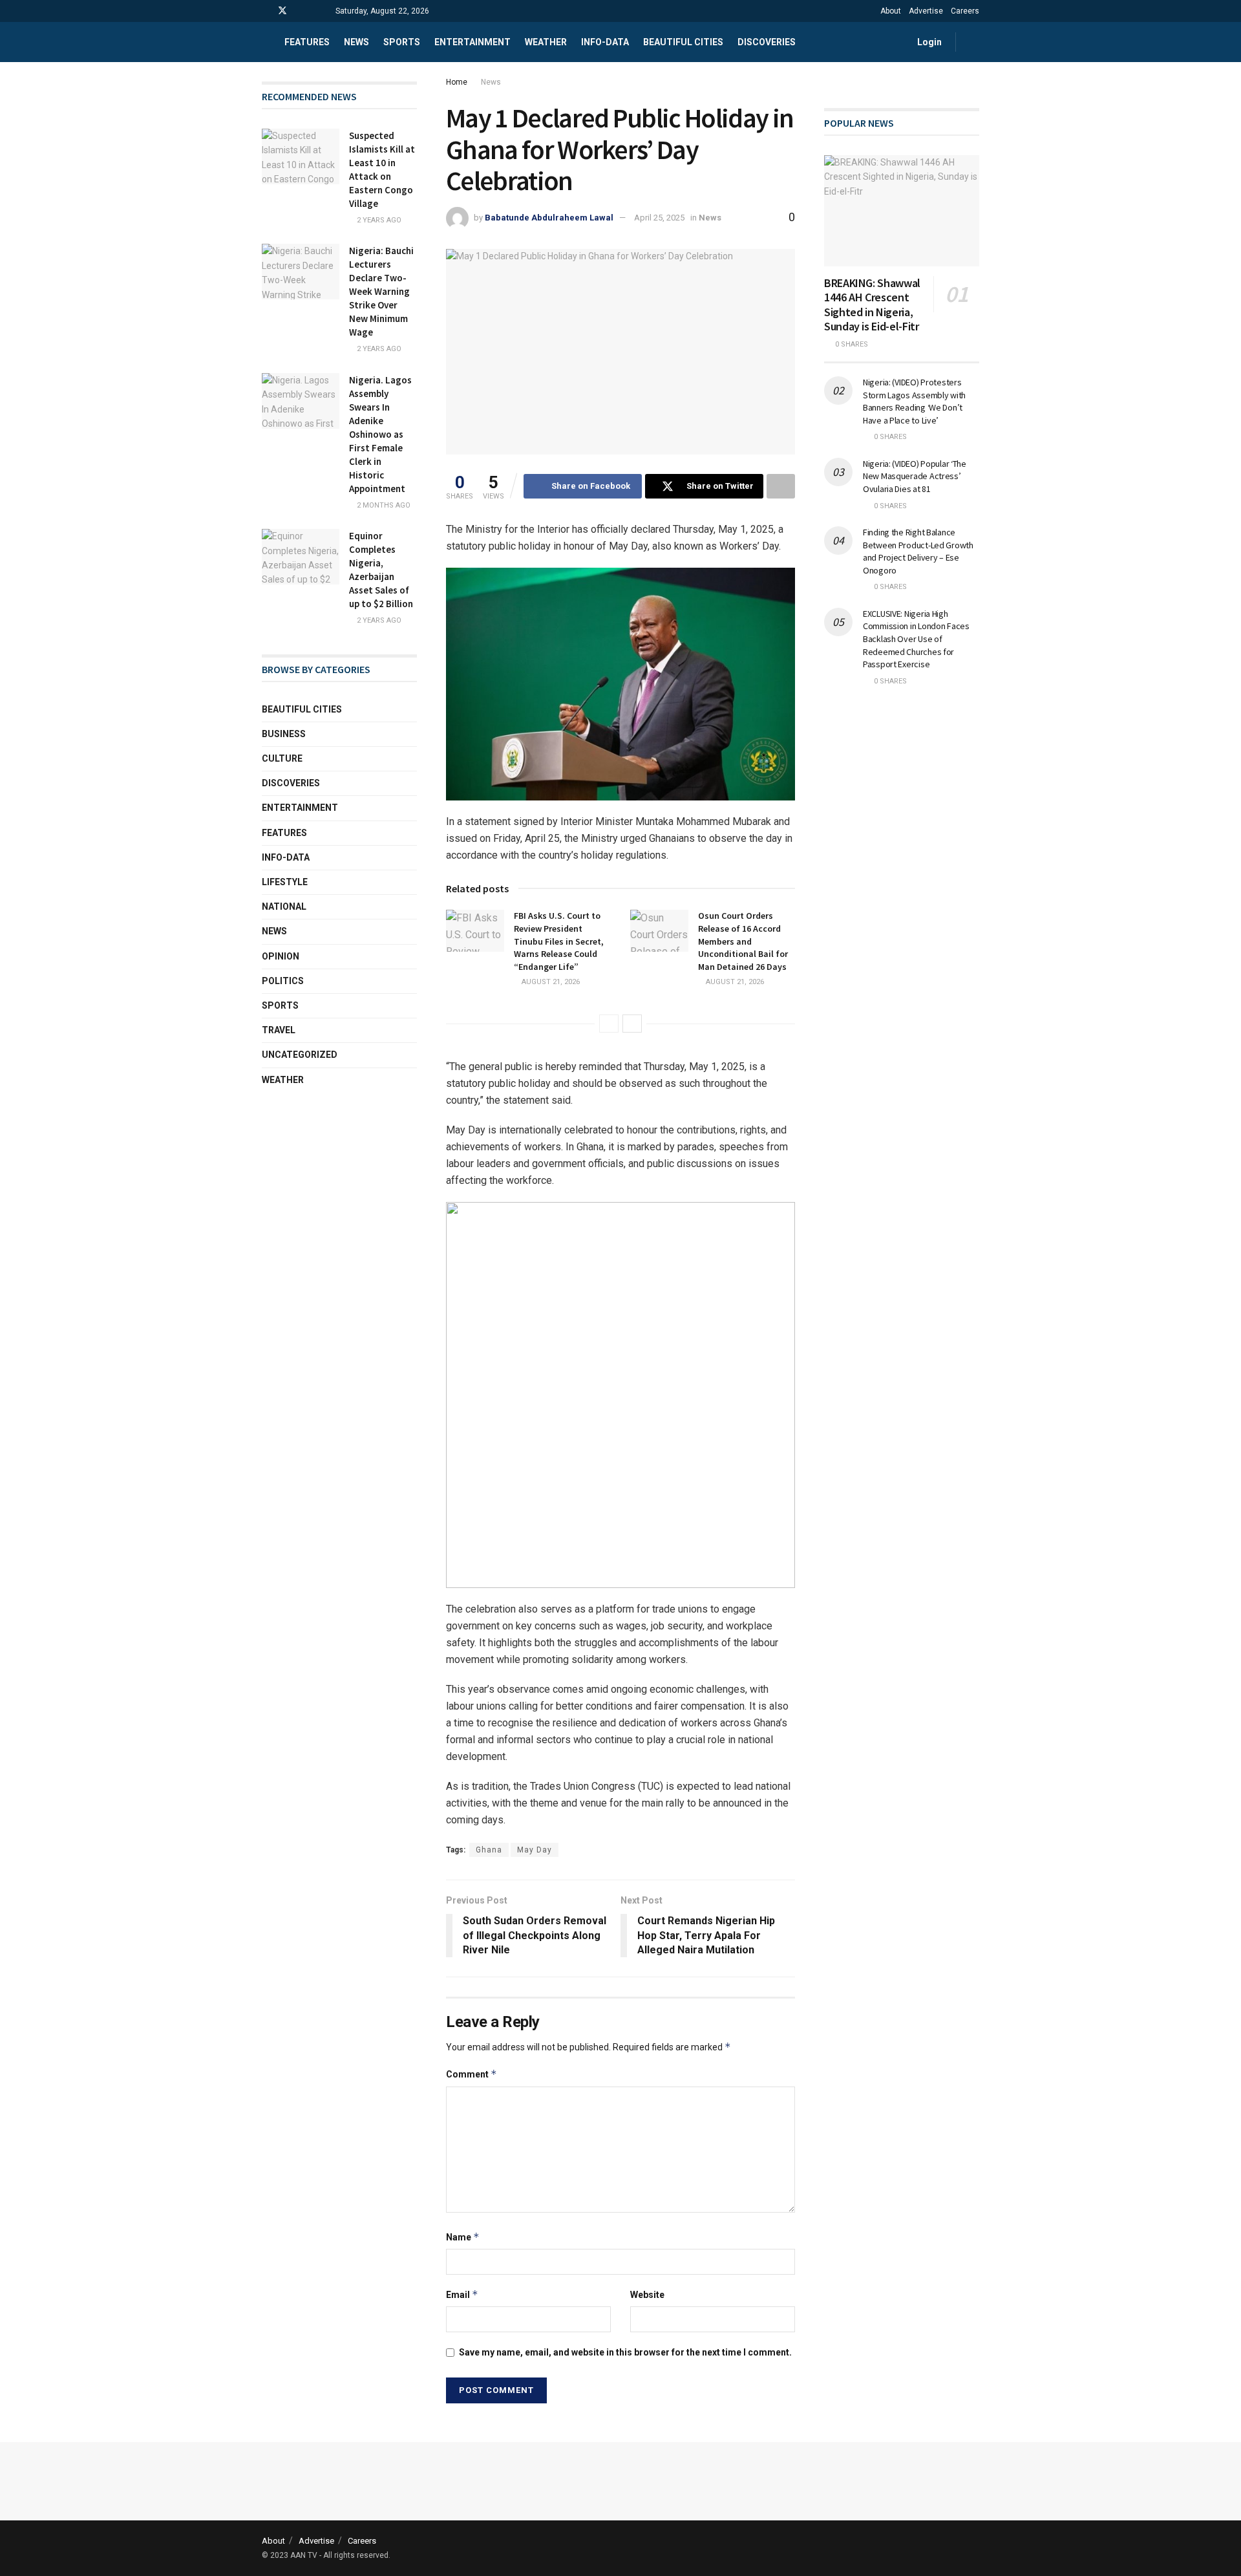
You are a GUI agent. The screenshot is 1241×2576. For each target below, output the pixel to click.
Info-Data (286, 857)
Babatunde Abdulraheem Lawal (549, 218)
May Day (535, 1850)
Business (284, 734)
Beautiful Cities (683, 42)
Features (307, 42)
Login (928, 42)
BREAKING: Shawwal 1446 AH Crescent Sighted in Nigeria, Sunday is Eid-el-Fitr (872, 305)
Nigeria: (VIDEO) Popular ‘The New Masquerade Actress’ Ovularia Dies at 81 (915, 476)
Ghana (489, 1850)
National (284, 907)
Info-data (605, 42)
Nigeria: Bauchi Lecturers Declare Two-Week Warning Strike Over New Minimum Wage (381, 291)
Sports (402, 42)
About (891, 11)
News (356, 42)
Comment (472, 2074)
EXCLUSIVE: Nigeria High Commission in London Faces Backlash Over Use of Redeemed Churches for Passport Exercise (916, 639)
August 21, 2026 (550, 982)
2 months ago (383, 505)
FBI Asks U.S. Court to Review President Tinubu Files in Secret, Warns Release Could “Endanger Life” (559, 941)
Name (463, 2237)
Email (462, 2294)
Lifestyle (285, 882)
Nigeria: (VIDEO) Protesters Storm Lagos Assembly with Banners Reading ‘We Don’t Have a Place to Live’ (914, 401)
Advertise (926, 11)
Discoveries (767, 42)
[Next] (632, 1024)
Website (647, 2295)
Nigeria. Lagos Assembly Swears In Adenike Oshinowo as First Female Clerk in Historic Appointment (380, 434)
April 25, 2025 (659, 218)
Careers (965, 11)
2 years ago (378, 220)
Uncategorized (300, 1055)
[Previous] (609, 1024)
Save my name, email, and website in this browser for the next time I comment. (625, 2352)
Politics (283, 981)
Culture (282, 758)
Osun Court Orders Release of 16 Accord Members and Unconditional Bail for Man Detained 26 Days (743, 941)
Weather (546, 42)
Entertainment (472, 42)
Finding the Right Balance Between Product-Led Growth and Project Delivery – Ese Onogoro (918, 551)
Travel (279, 1030)
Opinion (281, 956)
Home (457, 82)
